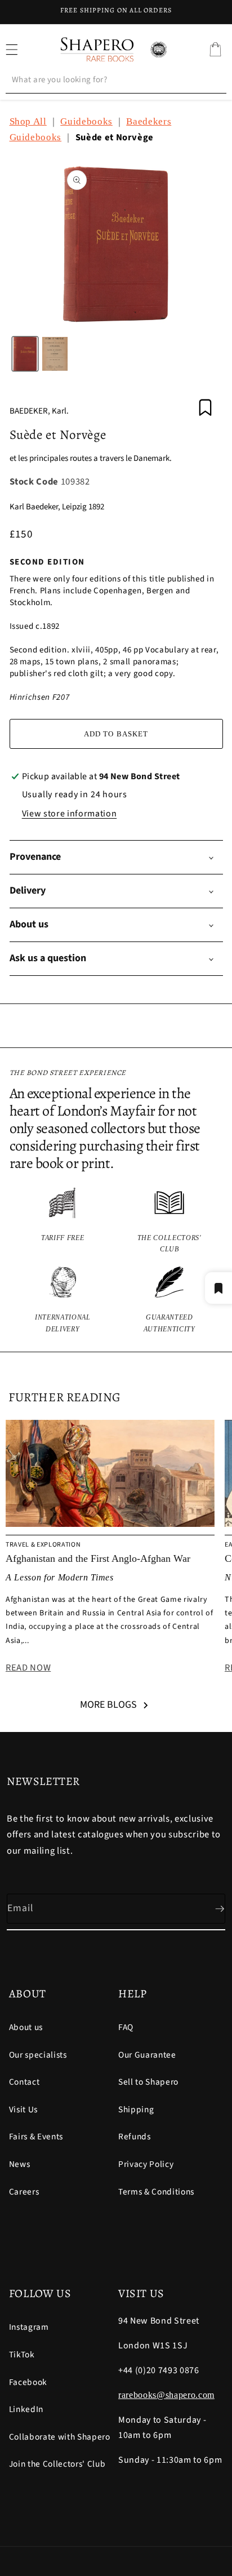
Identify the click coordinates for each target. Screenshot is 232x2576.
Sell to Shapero (148, 2082)
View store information (70, 814)
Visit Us (23, 2109)
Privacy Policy (146, 2164)
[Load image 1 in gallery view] (25, 354)
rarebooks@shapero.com (166, 2395)
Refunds (135, 2137)
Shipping (136, 2109)
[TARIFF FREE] (63, 1221)
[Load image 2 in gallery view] (55, 354)
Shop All (28, 121)
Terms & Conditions (156, 2192)
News (20, 2164)
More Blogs (108, 1705)
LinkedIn (26, 2409)
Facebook (28, 2382)
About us (26, 2027)
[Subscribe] (211, 1909)
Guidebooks (86, 121)
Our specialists (38, 2055)
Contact (24, 2082)
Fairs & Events (36, 2137)
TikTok (22, 2355)
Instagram (29, 2327)
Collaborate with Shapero (60, 2437)
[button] (215, 50)
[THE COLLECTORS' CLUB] (169, 1221)
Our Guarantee (147, 2055)
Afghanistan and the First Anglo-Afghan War (98, 1558)
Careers (24, 2192)
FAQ (126, 2027)
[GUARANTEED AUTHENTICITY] (169, 1301)
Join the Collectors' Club (57, 2464)
